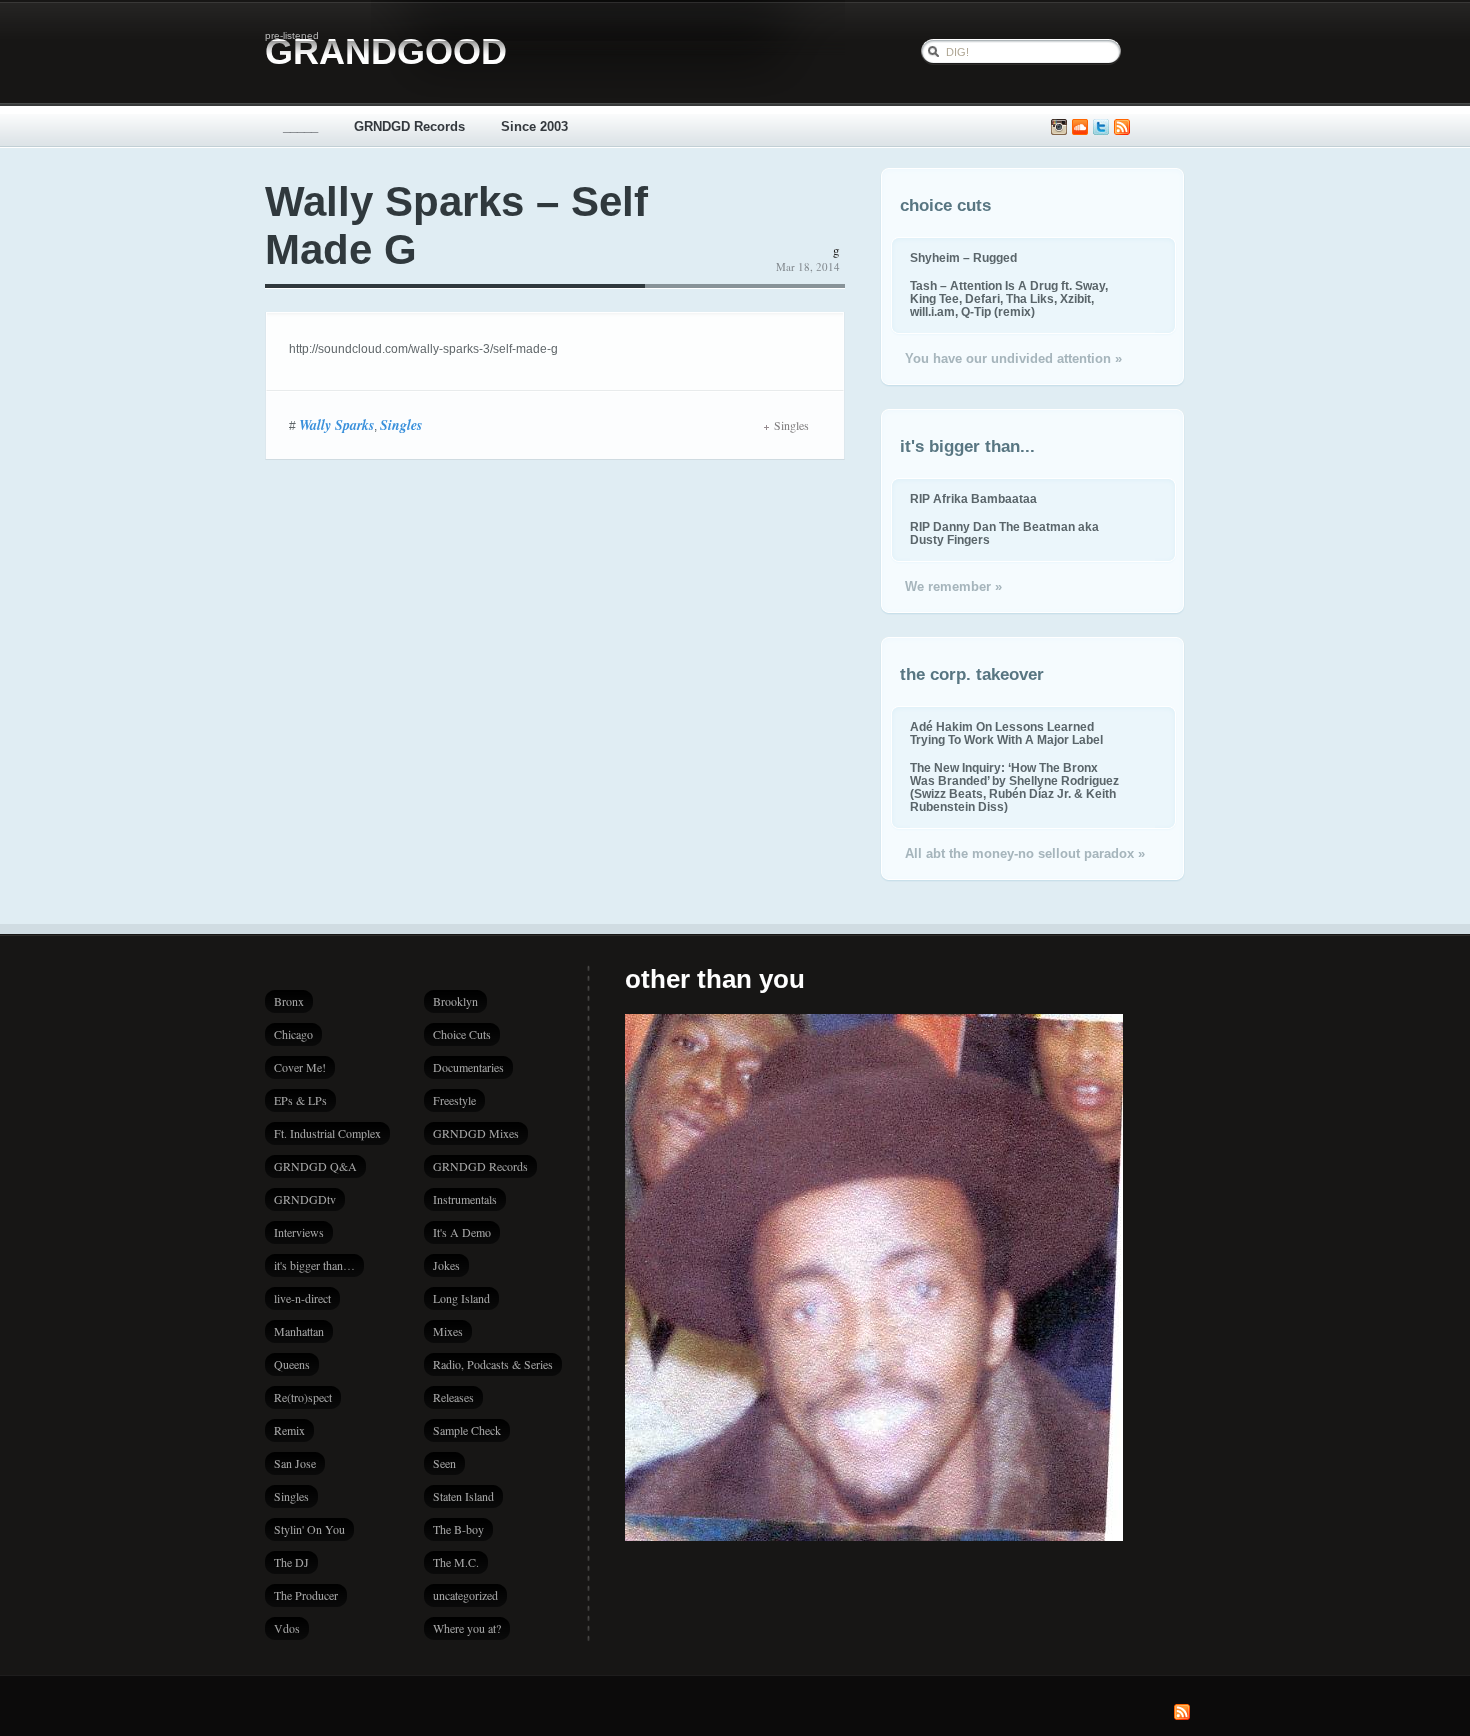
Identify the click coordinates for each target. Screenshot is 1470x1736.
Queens (292, 1364)
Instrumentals (465, 1199)
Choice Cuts (462, 1034)
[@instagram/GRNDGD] (1059, 127)
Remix (289, 1430)
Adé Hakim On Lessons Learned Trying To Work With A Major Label (1006, 733)
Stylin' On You (309, 1529)
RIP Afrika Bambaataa (973, 498)
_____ (300, 126)
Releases (453, 1397)
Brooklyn (455, 1001)
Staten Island (463, 1496)
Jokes (446, 1265)
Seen (444, 1463)
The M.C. (456, 1562)
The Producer (306, 1595)
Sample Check (467, 1430)
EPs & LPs (300, 1100)
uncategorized (465, 1595)
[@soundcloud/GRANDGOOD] (1080, 127)
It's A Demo (462, 1232)
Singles (401, 425)
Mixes (448, 1331)
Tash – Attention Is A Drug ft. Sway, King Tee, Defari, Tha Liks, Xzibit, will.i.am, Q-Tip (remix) (1009, 298)
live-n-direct (302, 1298)
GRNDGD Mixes (476, 1133)
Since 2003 (534, 126)
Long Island (461, 1298)
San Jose (295, 1463)
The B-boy (458, 1529)
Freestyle (454, 1100)
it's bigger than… (314, 1265)
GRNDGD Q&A (315, 1166)
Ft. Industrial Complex (327, 1133)
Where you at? (467, 1628)
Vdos (287, 1628)
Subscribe (1122, 127)
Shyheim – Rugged (963, 257)
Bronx (289, 1001)
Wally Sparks (336, 425)
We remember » (953, 586)
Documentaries (468, 1067)
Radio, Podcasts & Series (493, 1364)
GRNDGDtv (305, 1199)
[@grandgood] (1101, 127)
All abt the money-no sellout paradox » (1025, 853)
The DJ (291, 1562)
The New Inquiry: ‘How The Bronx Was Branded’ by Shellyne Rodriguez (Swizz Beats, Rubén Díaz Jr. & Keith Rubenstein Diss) (1014, 787)
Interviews (299, 1232)
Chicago (293, 1034)
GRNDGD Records (409, 126)
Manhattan (299, 1331)
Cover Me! (300, 1067)
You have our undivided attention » (1013, 358)
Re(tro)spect (303, 1397)
